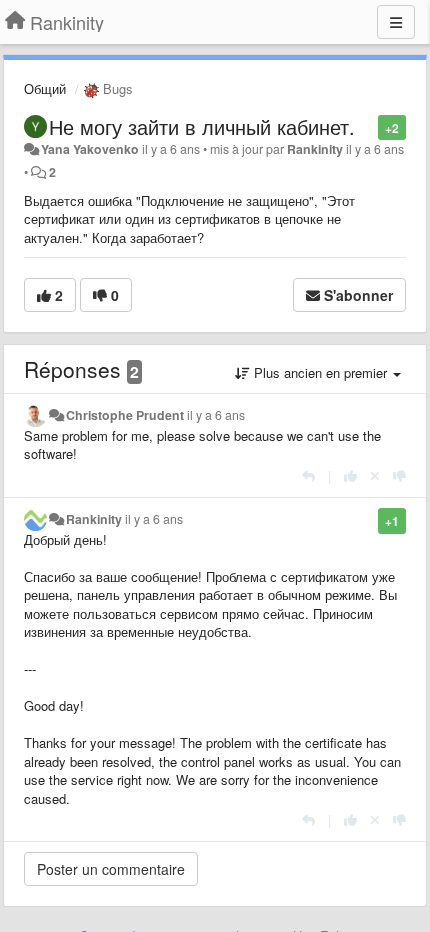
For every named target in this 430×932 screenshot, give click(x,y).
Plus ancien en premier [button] (320, 372)
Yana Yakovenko (90, 149)
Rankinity (315, 149)
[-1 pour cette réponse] (399, 475)
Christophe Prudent (125, 415)
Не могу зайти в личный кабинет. (202, 126)
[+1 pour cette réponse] (350, 475)
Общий (45, 88)
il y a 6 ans (216, 415)
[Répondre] (308, 475)
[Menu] (396, 22)
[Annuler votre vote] (375, 475)
